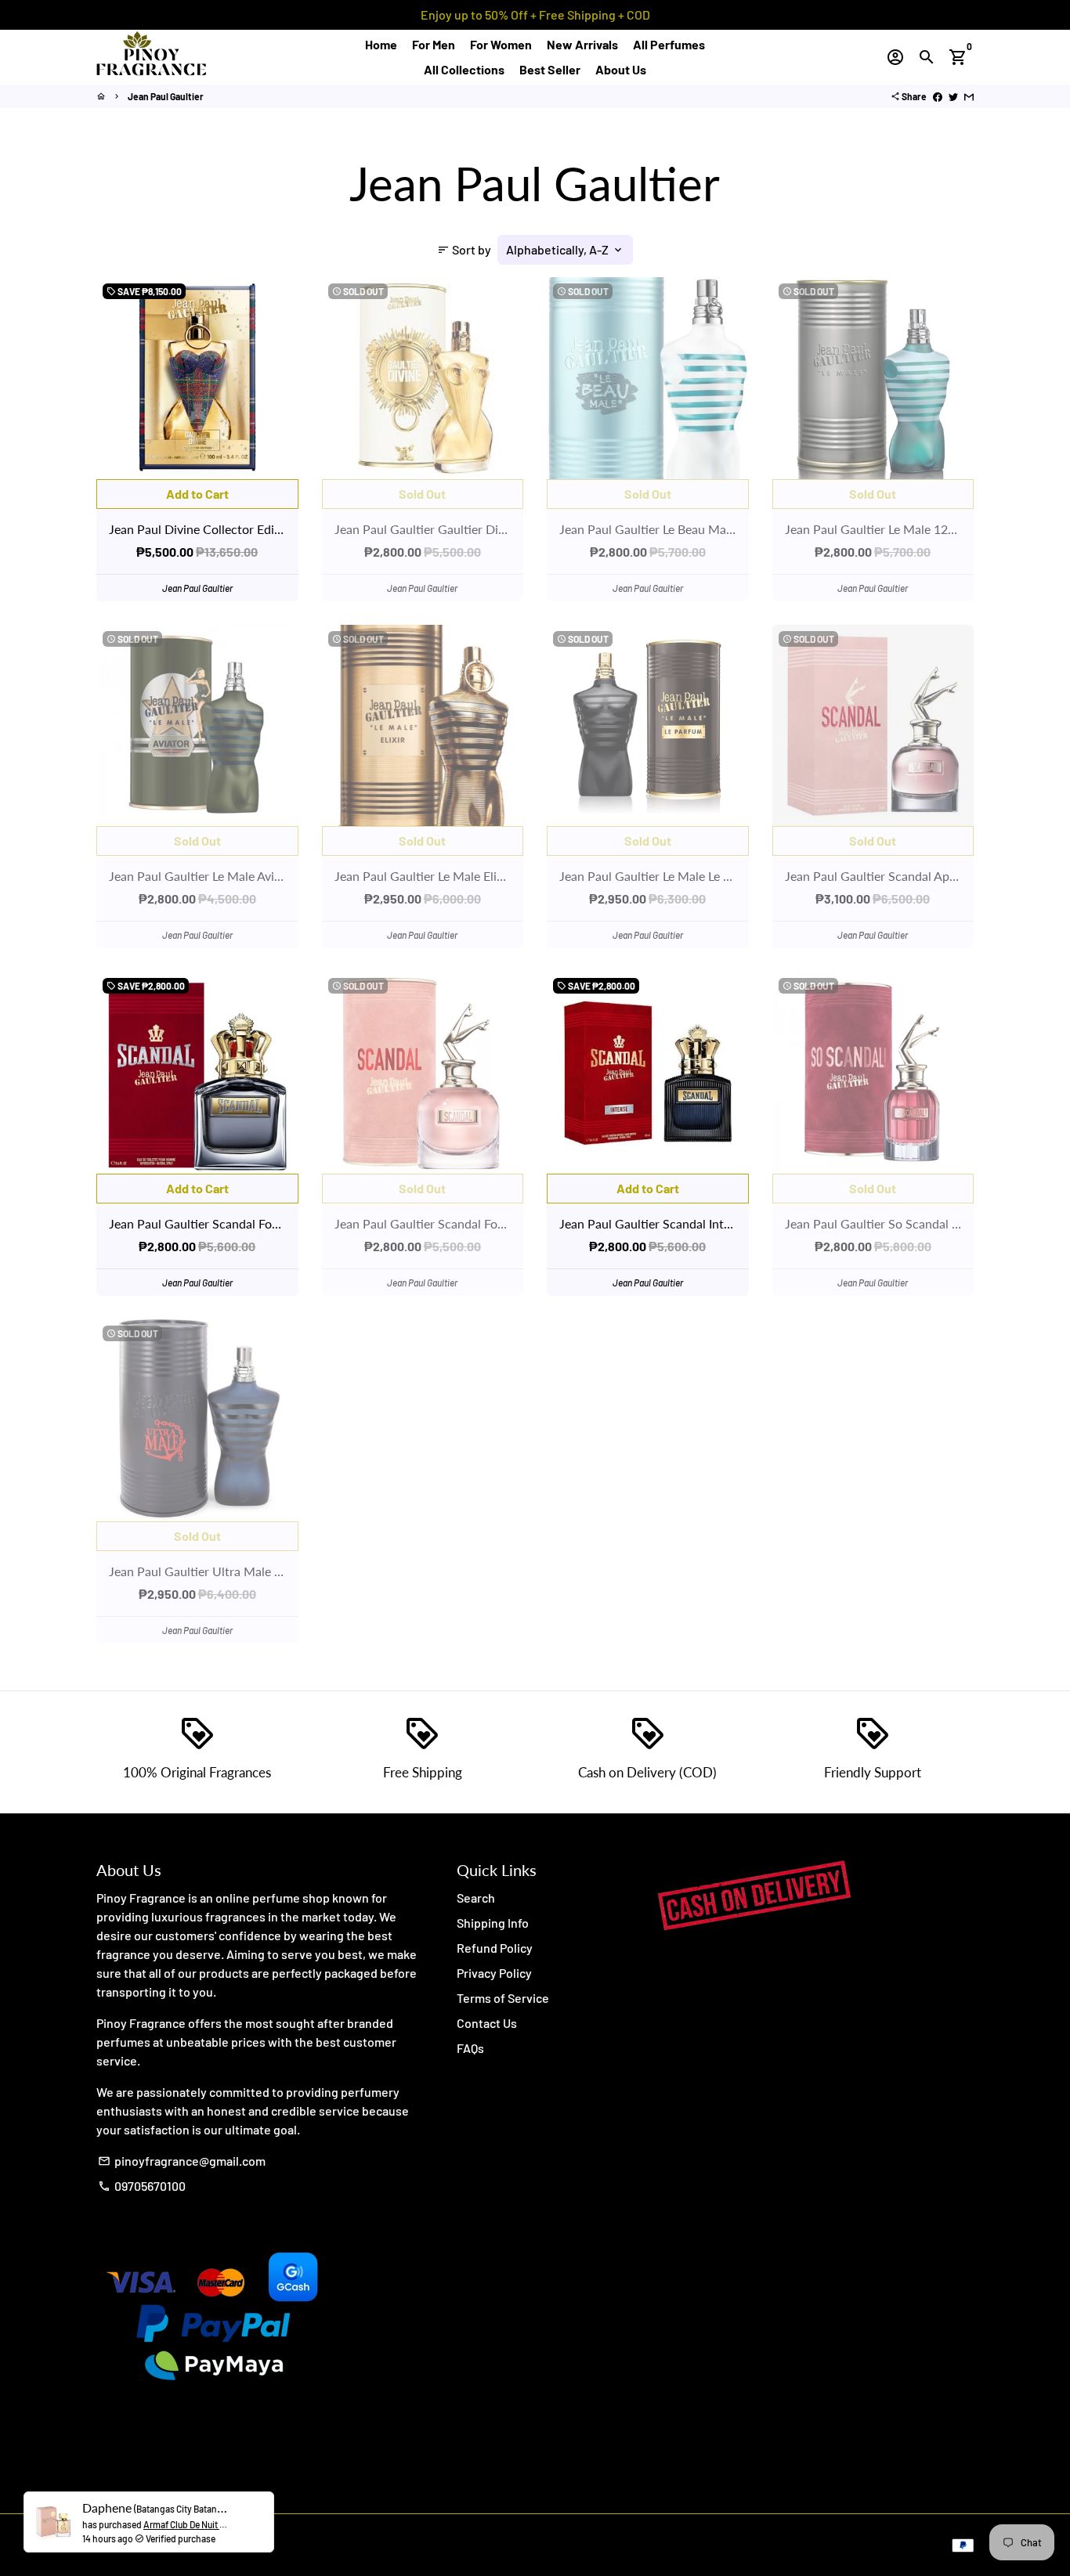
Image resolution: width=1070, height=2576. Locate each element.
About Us (621, 69)
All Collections (464, 69)
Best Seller (550, 69)
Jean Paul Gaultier (166, 96)
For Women (501, 44)
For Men (434, 44)
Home (381, 44)
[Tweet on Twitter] (953, 96)
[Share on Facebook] (938, 96)
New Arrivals (582, 44)
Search (476, 1898)
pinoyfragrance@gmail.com (182, 2161)
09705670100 (142, 2186)
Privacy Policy (494, 1973)
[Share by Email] (969, 96)
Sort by (464, 249)
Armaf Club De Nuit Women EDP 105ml (219, 2537)
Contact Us (487, 2023)
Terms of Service (503, 1998)
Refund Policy (495, 1948)
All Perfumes (669, 44)
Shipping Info (493, 1923)
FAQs (470, 2048)
